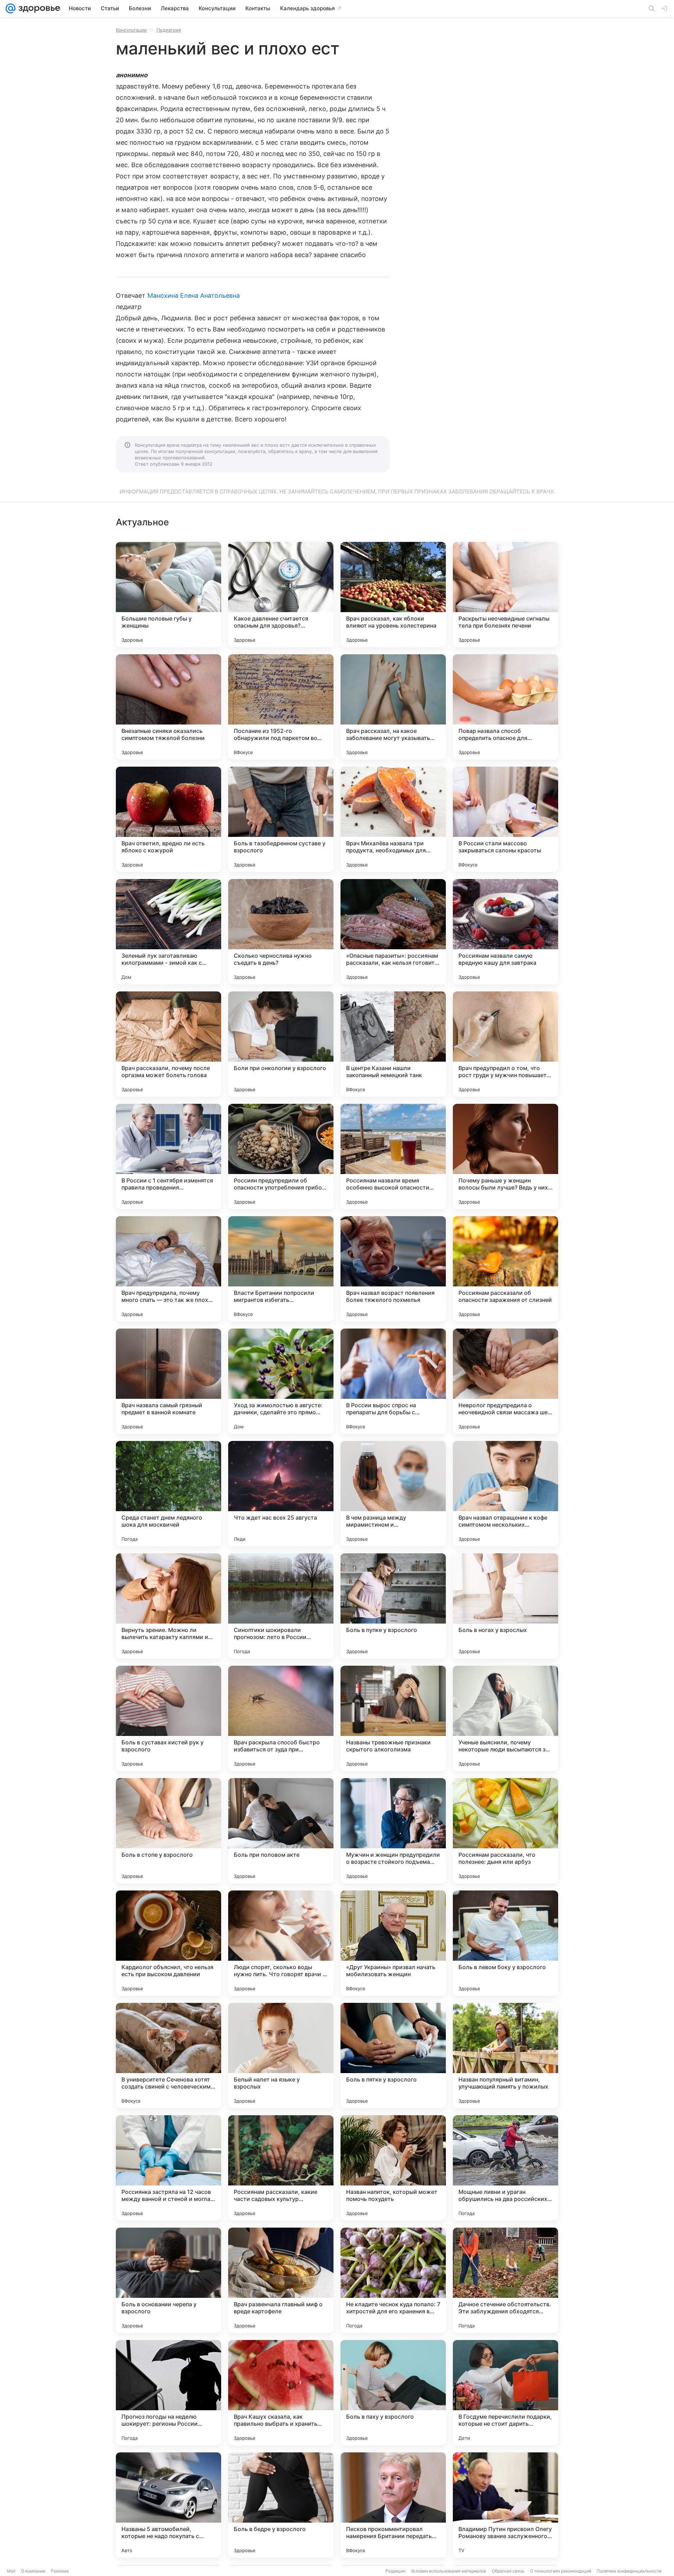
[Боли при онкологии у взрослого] (281, 1044)
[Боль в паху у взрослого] (393, 2393)
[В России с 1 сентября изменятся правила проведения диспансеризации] (168, 1156)
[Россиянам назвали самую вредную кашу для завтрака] (505, 932)
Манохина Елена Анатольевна (194, 296)
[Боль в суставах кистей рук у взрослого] (168, 1718)
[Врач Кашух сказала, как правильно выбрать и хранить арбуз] (281, 2393)
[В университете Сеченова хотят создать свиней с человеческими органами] (168, 2056)
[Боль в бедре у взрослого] (281, 2505)
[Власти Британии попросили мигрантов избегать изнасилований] (281, 1269)
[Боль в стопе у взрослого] (168, 1831)
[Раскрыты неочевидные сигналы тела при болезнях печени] (505, 595)
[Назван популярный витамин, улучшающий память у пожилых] (505, 2056)
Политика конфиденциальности (629, 2571)
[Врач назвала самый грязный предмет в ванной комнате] (168, 1381)
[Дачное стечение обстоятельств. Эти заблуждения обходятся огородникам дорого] (505, 2280)
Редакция (395, 2571)
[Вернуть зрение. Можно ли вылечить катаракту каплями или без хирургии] (168, 1606)
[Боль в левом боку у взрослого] (505, 1943)
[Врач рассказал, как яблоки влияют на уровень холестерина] (393, 595)
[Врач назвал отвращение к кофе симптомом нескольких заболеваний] (505, 1494)
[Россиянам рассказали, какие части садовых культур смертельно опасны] (281, 2168)
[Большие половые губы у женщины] (168, 595)
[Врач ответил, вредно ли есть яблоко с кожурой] (168, 819)
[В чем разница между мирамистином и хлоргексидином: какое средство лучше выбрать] (393, 1494)
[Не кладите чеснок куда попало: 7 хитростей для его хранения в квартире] (393, 2280)
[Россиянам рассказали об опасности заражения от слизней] (505, 1269)
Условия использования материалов (449, 2571)
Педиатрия (169, 30)
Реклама (60, 2571)
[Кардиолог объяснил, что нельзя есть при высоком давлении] (168, 1943)
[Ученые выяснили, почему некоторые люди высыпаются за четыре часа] (505, 1718)
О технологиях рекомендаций (561, 2571)
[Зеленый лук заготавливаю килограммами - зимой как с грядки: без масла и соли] (168, 932)
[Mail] (11, 8)
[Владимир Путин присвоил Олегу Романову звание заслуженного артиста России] (505, 2505)
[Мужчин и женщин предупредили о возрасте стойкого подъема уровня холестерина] (393, 1831)
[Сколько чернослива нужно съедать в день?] (281, 932)
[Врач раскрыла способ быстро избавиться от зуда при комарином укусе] (281, 1718)
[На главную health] (38, 8)
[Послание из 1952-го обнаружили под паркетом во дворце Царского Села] (281, 707)
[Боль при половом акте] (281, 1831)
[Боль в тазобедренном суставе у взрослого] (281, 819)
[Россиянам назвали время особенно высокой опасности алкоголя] (393, 1156)
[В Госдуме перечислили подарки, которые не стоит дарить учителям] (505, 2393)
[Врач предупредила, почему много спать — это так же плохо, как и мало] (168, 1269)
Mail (11, 2571)
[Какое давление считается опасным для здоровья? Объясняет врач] (281, 595)
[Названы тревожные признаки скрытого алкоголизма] (393, 1718)
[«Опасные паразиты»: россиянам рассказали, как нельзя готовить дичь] (393, 932)
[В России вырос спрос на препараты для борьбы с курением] (393, 1381)
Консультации (131, 30)
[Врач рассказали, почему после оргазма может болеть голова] (168, 1044)
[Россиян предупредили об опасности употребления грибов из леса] (281, 1156)
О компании (33, 2571)
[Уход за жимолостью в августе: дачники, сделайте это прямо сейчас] (281, 1381)
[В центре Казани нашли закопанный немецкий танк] (393, 1044)
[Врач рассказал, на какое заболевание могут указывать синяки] (393, 707)
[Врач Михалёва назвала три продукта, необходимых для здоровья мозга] (393, 819)
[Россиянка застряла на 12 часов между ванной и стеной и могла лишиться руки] (168, 2168)
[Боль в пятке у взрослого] (393, 2056)
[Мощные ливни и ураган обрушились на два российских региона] (505, 2168)
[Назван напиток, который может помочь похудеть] (393, 2168)
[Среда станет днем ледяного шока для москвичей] (168, 1494)
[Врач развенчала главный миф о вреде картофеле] (281, 2280)
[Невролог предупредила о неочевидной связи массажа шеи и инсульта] (505, 1381)
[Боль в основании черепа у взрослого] (168, 2280)
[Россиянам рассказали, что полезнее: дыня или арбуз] (505, 1831)
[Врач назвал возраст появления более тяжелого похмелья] (393, 1269)
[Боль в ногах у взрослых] (505, 1606)
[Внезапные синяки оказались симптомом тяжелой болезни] (168, 707)
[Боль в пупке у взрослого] (393, 1606)
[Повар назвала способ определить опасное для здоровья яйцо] (505, 707)
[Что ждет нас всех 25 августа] (281, 1494)
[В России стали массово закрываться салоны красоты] (505, 819)
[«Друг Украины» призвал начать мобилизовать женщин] (393, 1943)
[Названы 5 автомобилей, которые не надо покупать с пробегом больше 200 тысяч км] (168, 2505)
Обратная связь (508, 2571)
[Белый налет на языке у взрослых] (281, 2056)
